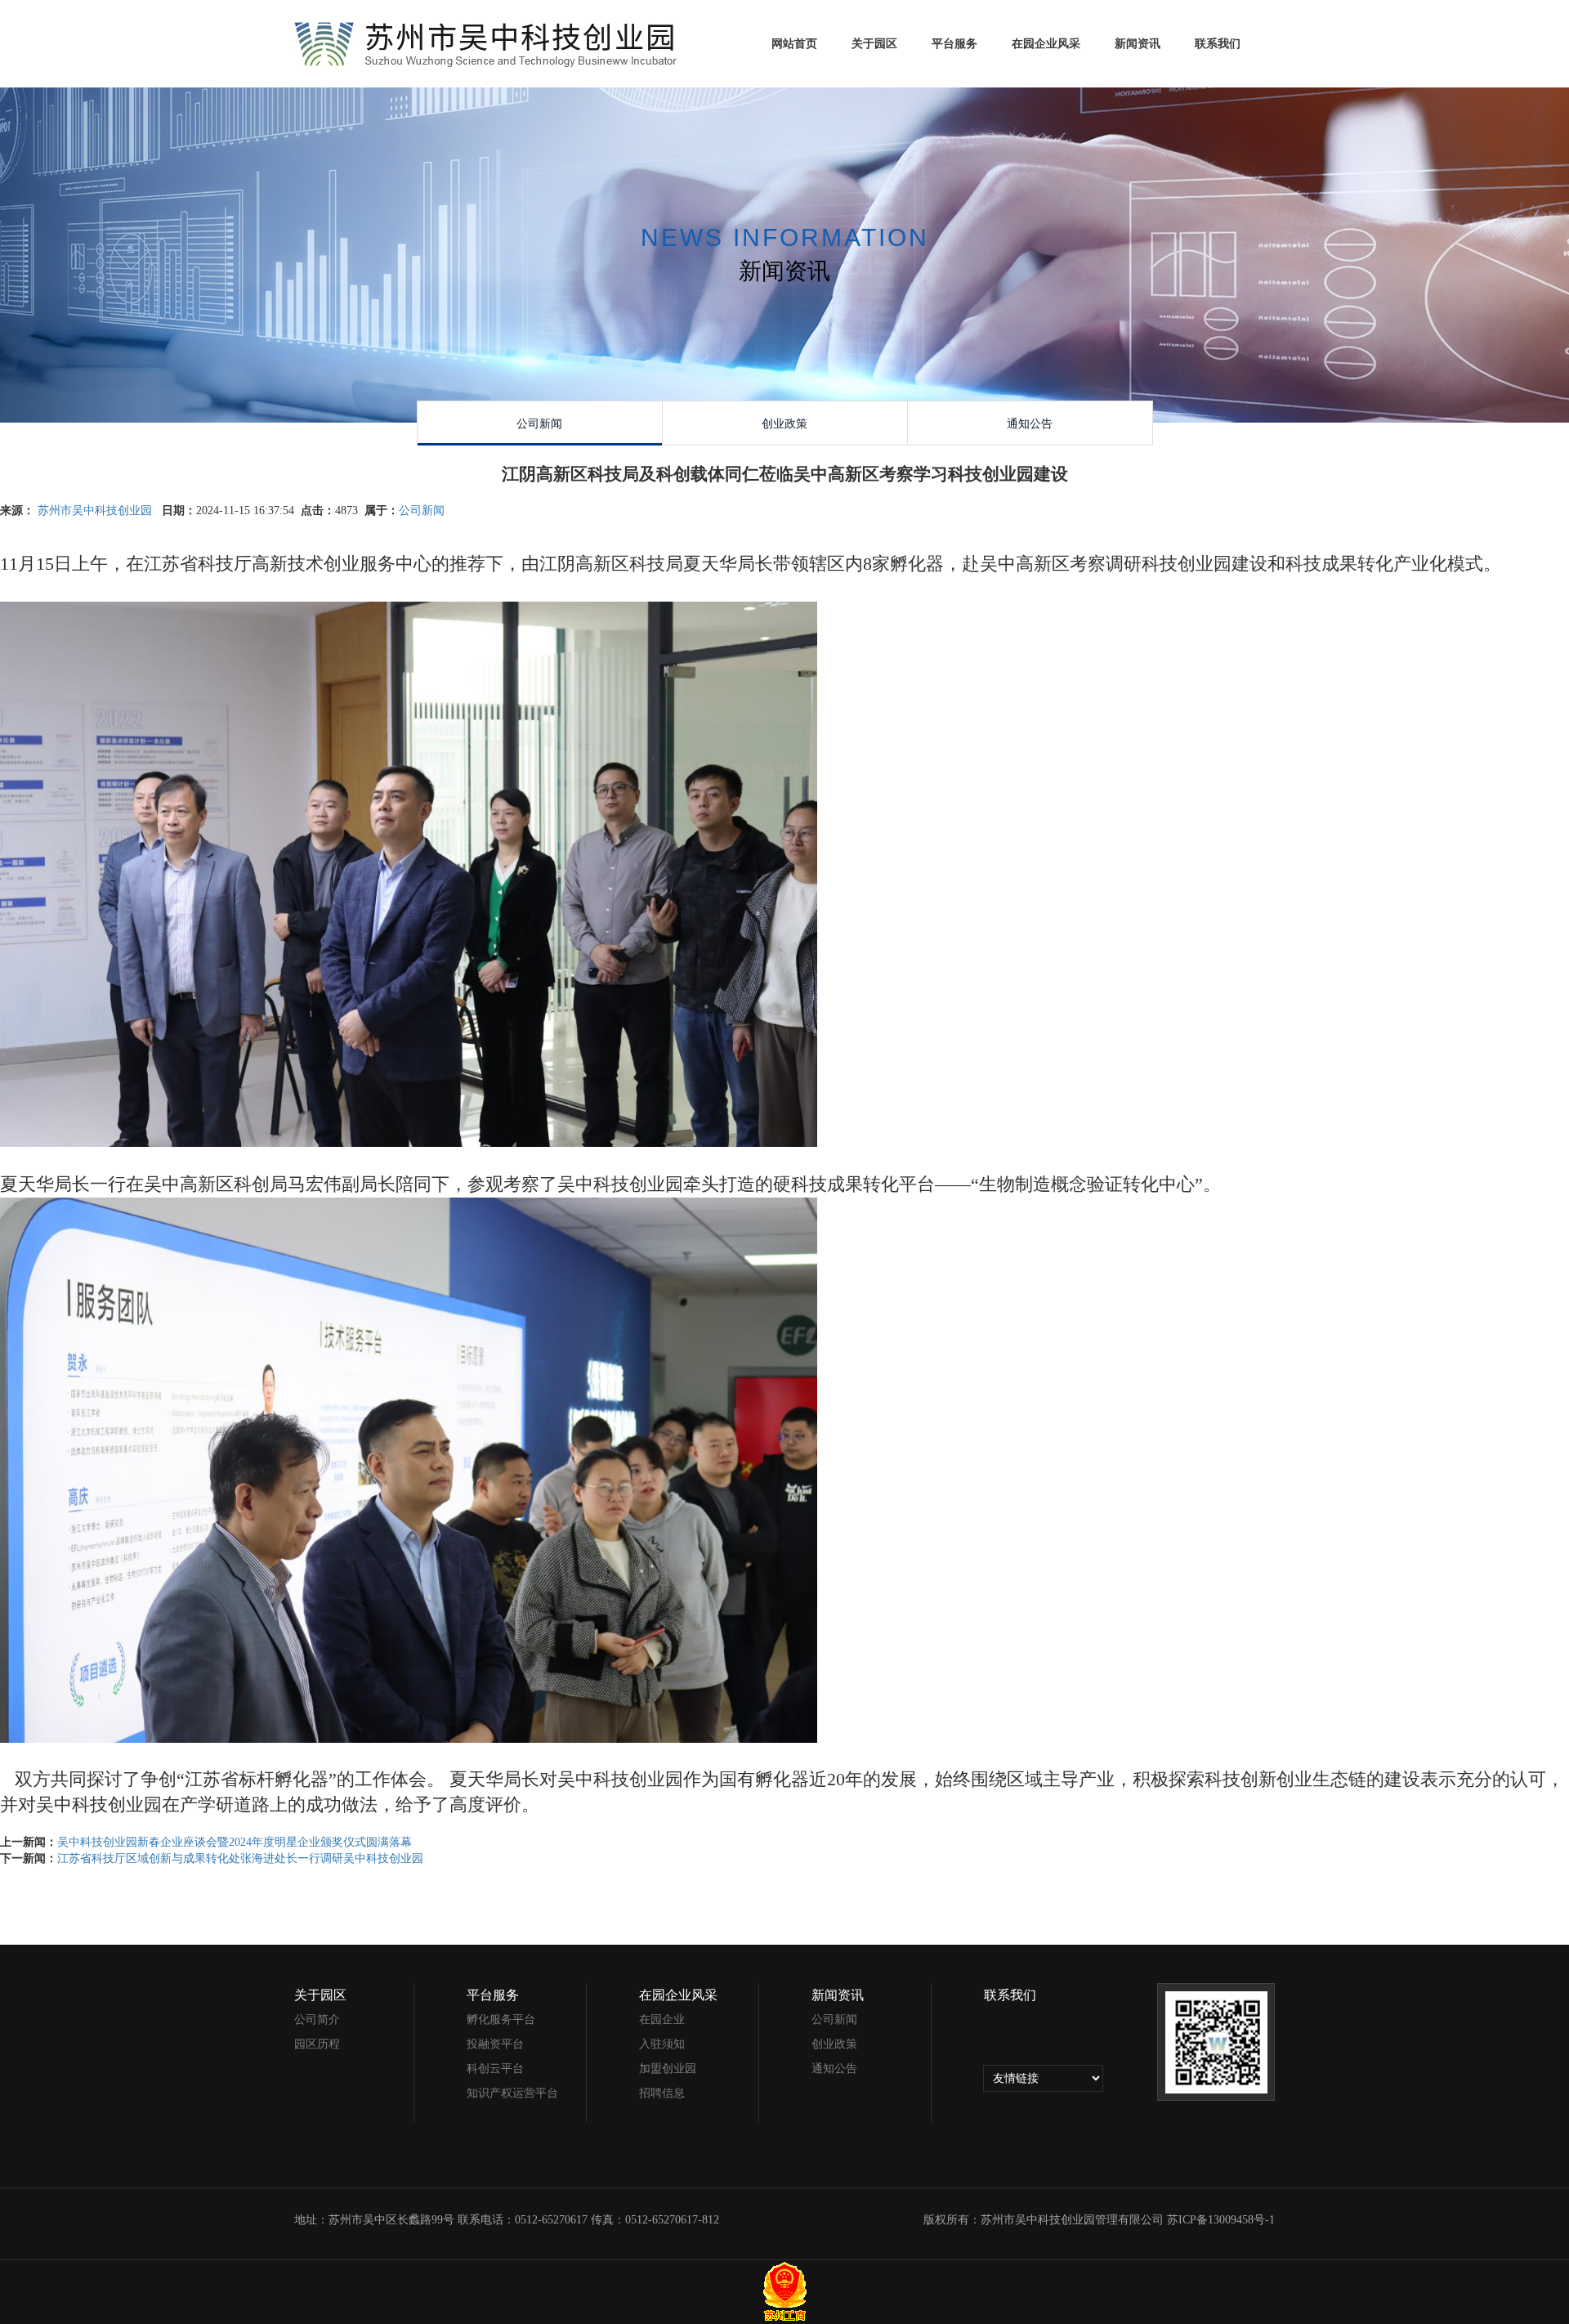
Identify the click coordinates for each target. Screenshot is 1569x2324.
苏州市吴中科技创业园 (96, 510)
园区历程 (317, 2044)
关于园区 (874, 44)
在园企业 (662, 2020)
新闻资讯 (1138, 44)
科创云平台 (495, 2069)
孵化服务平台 (501, 2020)
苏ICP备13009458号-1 (1219, 2220)
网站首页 (794, 44)
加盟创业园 (668, 2069)
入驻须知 (662, 2044)
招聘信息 (662, 2093)
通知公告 (834, 2069)
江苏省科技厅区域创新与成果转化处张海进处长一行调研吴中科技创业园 (240, 1858)
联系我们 (1218, 44)
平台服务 (954, 44)
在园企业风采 (1046, 44)
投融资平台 (495, 2044)
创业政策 (834, 2044)
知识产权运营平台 (512, 2093)
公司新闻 (422, 510)
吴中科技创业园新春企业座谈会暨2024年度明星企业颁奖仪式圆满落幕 (235, 1842)
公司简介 (317, 2020)
